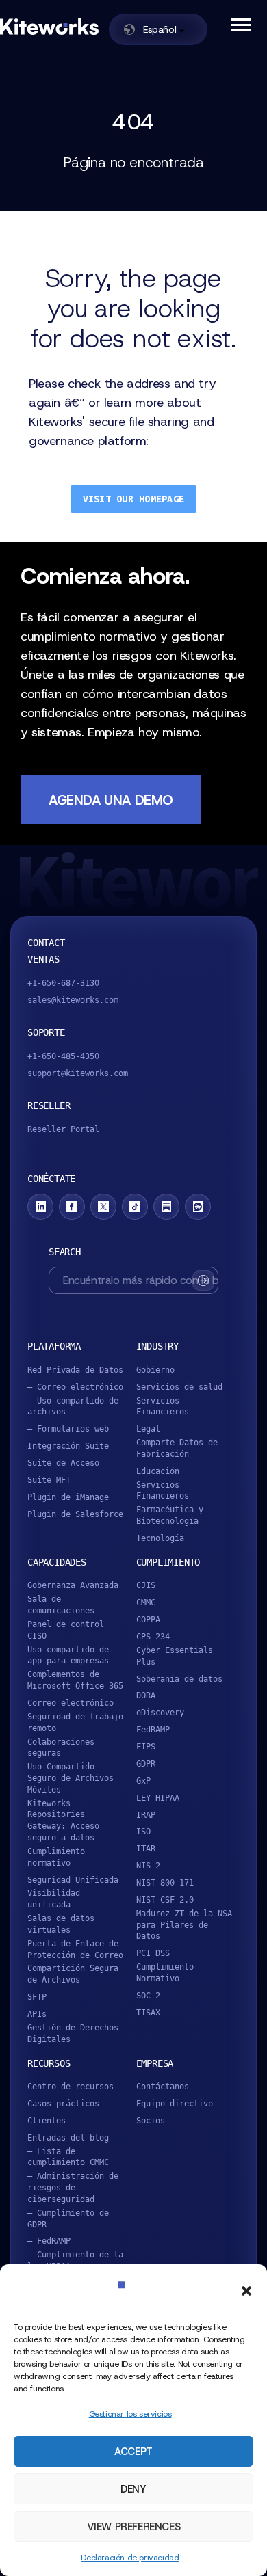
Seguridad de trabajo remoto (75, 1722)
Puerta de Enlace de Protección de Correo (75, 1949)
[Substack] (166, 1207)
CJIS (146, 1585)
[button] (246, 2291)
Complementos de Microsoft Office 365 (75, 1680)
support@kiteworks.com (78, 1073)
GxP (143, 1781)
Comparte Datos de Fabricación (177, 1448)
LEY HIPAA (158, 1798)
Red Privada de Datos (75, 1370)
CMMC (146, 1602)
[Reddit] (198, 1207)
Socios (151, 2121)
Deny (133, 2489)
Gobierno (155, 1370)
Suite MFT (49, 1480)
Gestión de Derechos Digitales (73, 2034)
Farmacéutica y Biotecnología (170, 1515)
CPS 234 (153, 1637)
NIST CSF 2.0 (165, 1900)
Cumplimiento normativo (56, 1857)
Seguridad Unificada (73, 1880)
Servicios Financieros (163, 1407)
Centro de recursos (71, 2087)
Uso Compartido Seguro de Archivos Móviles (71, 1778)
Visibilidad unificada (54, 1899)
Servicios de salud (179, 1387)
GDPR (146, 1764)
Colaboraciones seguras (61, 1748)
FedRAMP (153, 1730)
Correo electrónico (71, 1703)
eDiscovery (160, 1713)
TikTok (135, 1207)
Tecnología (160, 1538)
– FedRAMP (49, 2241)
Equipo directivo (175, 2104)
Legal (148, 1429)
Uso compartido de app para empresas (68, 1655)
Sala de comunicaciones (61, 1605)
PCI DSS (153, 1953)
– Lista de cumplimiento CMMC (68, 2157)
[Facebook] (72, 1207)
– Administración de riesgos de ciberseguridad (73, 2188)
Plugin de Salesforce (75, 1514)
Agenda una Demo (111, 800)
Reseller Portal (63, 1129)
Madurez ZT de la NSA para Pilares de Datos (184, 1925)
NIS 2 (148, 1866)
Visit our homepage (134, 499)
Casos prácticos (63, 2104)
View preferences (134, 2527)
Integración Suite (68, 1446)
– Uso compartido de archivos (73, 1407)
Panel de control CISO (66, 1630)
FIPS (146, 1747)
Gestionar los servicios (130, 2414)
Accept (133, 2452)
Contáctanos (163, 2087)
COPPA (148, 1620)
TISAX (148, 2013)
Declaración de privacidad (130, 2558)
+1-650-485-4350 (63, 1056)
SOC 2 (148, 1996)
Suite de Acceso (63, 1463)
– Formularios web (68, 1429)
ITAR (146, 1849)
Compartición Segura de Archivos (73, 1974)
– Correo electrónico (75, 1387)
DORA (146, 1695)
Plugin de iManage (68, 1497)
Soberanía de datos (179, 1679)
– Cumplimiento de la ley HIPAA (75, 2260)
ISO (143, 1832)
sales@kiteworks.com (73, 1000)
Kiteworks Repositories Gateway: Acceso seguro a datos (63, 1821)
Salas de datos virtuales (61, 1924)
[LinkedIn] (40, 1207)
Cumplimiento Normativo (165, 1973)
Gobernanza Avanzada (73, 1585)
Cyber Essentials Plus (175, 1656)
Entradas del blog (68, 2138)
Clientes (47, 2121)
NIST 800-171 (165, 1883)
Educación (158, 1471)
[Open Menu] (240, 24)
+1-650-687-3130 (63, 983)
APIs (37, 2014)
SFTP (37, 1997)
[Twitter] (103, 1207)
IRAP (146, 1815)
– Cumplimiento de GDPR (68, 2219)
